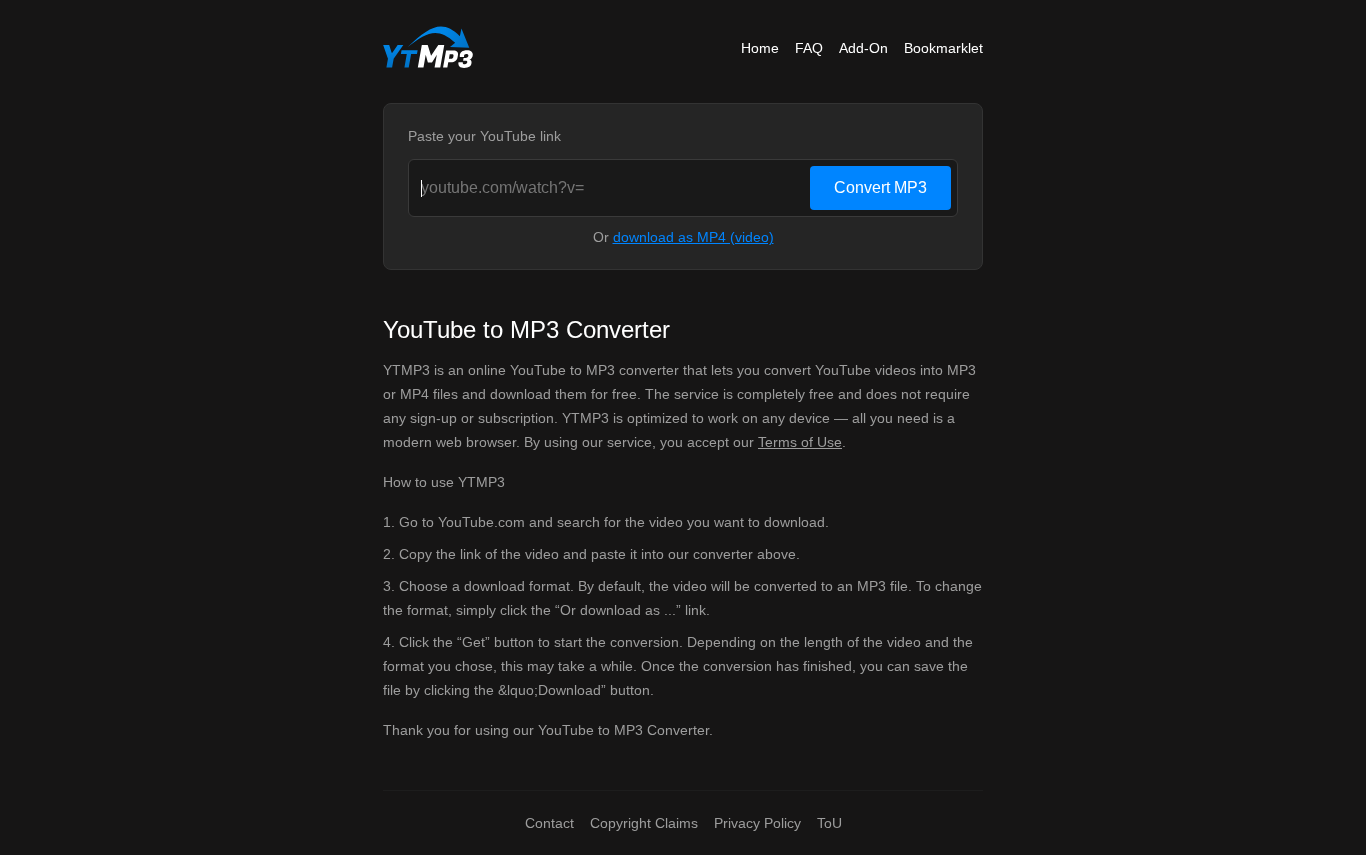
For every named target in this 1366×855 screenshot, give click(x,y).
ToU (829, 823)
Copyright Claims (644, 823)
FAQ (809, 48)
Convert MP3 (880, 187)
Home (760, 48)
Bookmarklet (943, 48)
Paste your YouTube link (484, 136)
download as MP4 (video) (693, 237)
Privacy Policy (757, 823)
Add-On (863, 48)
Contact (549, 823)
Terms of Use (800, 442)
